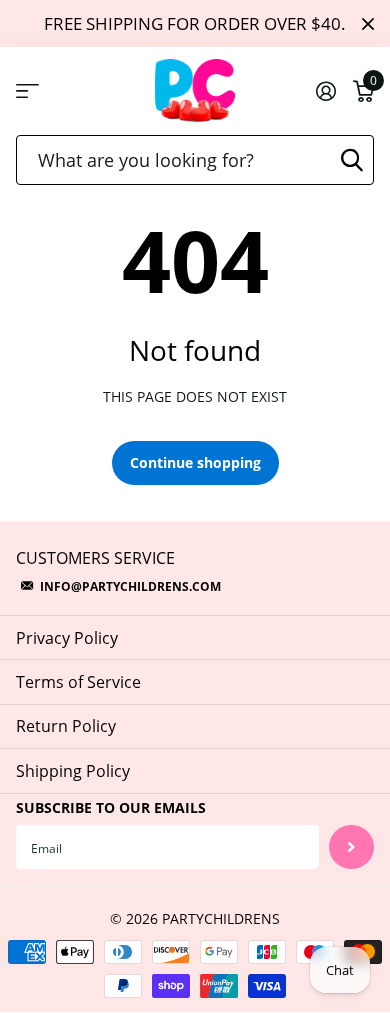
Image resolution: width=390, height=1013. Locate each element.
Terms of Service (78, 682)
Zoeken (352, 160)
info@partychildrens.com (130, 586)
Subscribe (351, 847)
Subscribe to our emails (111, 807)
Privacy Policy (67, 638)
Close (368, 23)
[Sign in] (325, 91)
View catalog (27, 91)
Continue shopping (195, 462)
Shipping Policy (73, 771)
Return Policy (66, 726)
